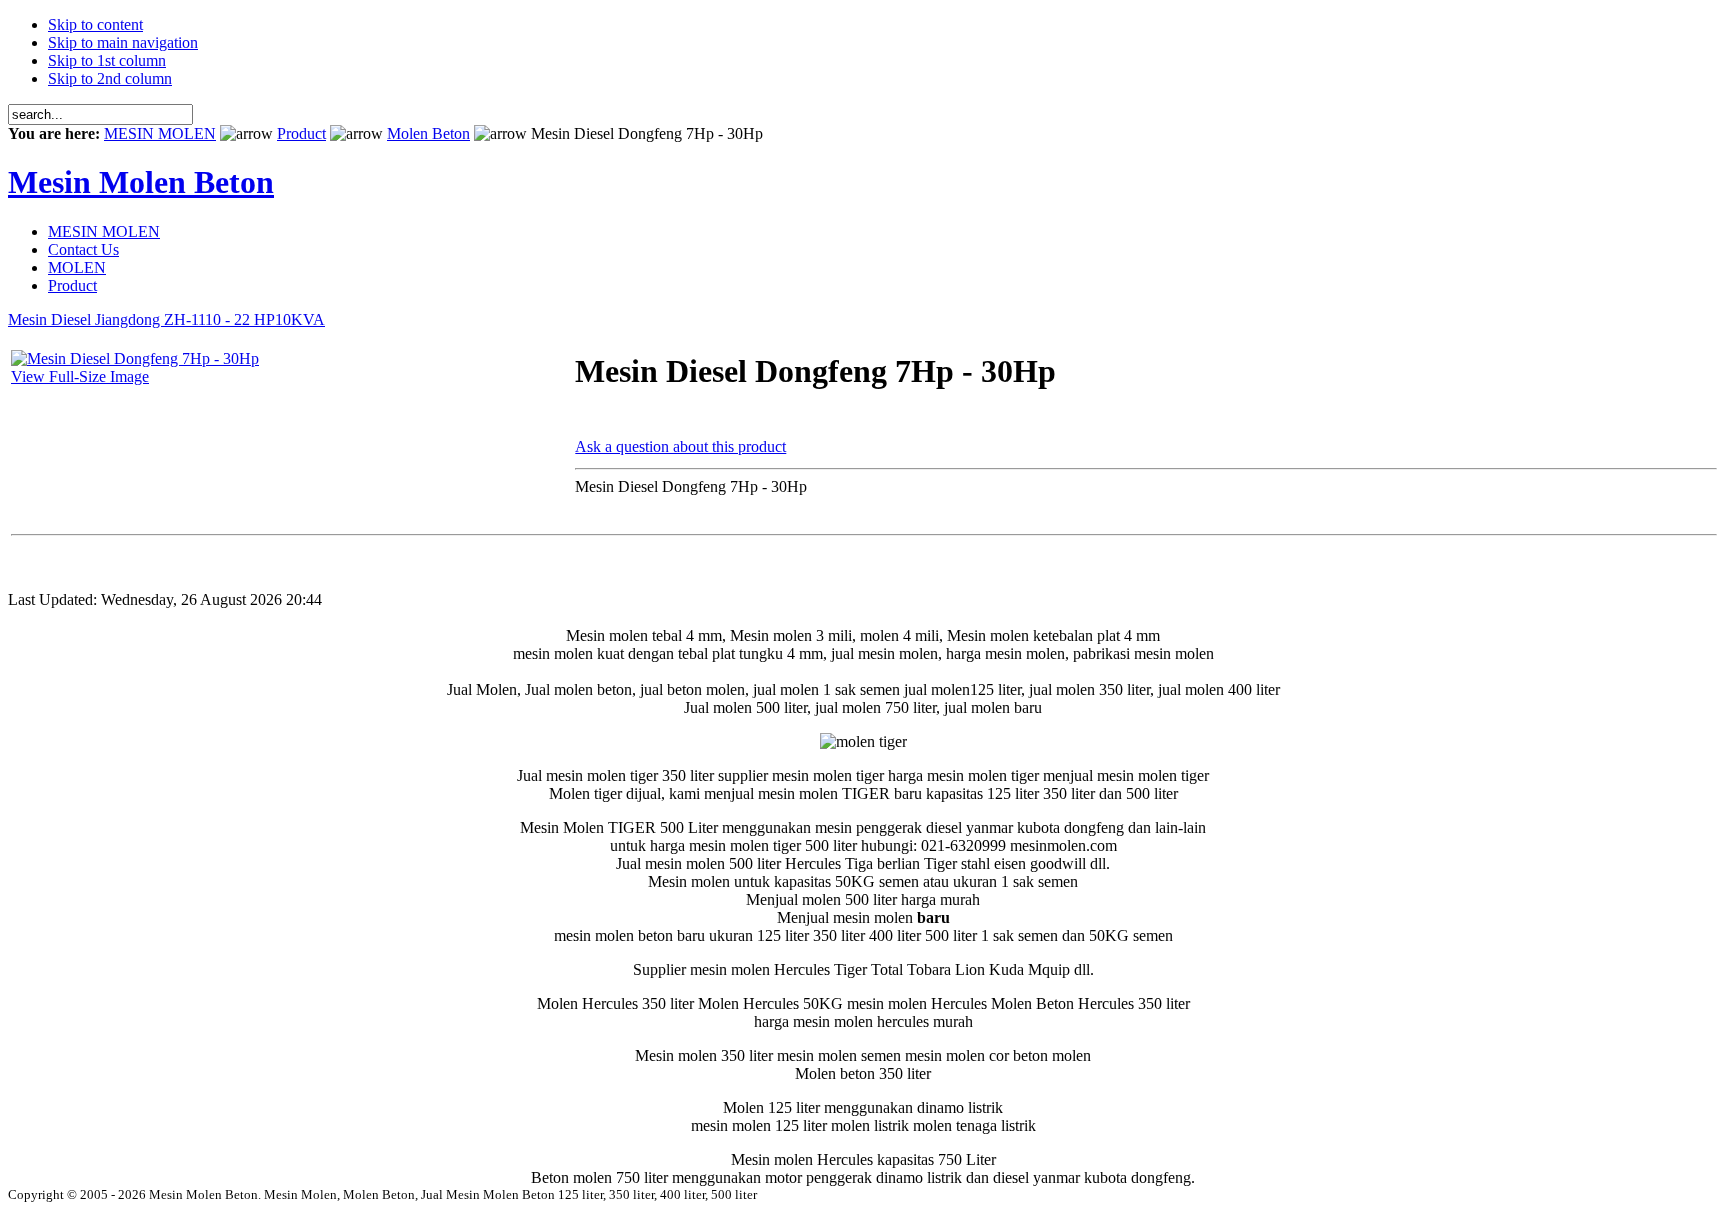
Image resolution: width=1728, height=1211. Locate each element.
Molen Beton (428, 133)
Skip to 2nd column (110, 78)
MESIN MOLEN (160, 133)
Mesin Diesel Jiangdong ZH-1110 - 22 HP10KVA (166, 319)
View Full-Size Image (80, 376)
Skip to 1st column (107, 60)
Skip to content (95, 24)
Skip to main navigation (123, 42)
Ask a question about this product (680, 446)
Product (301, 133)
